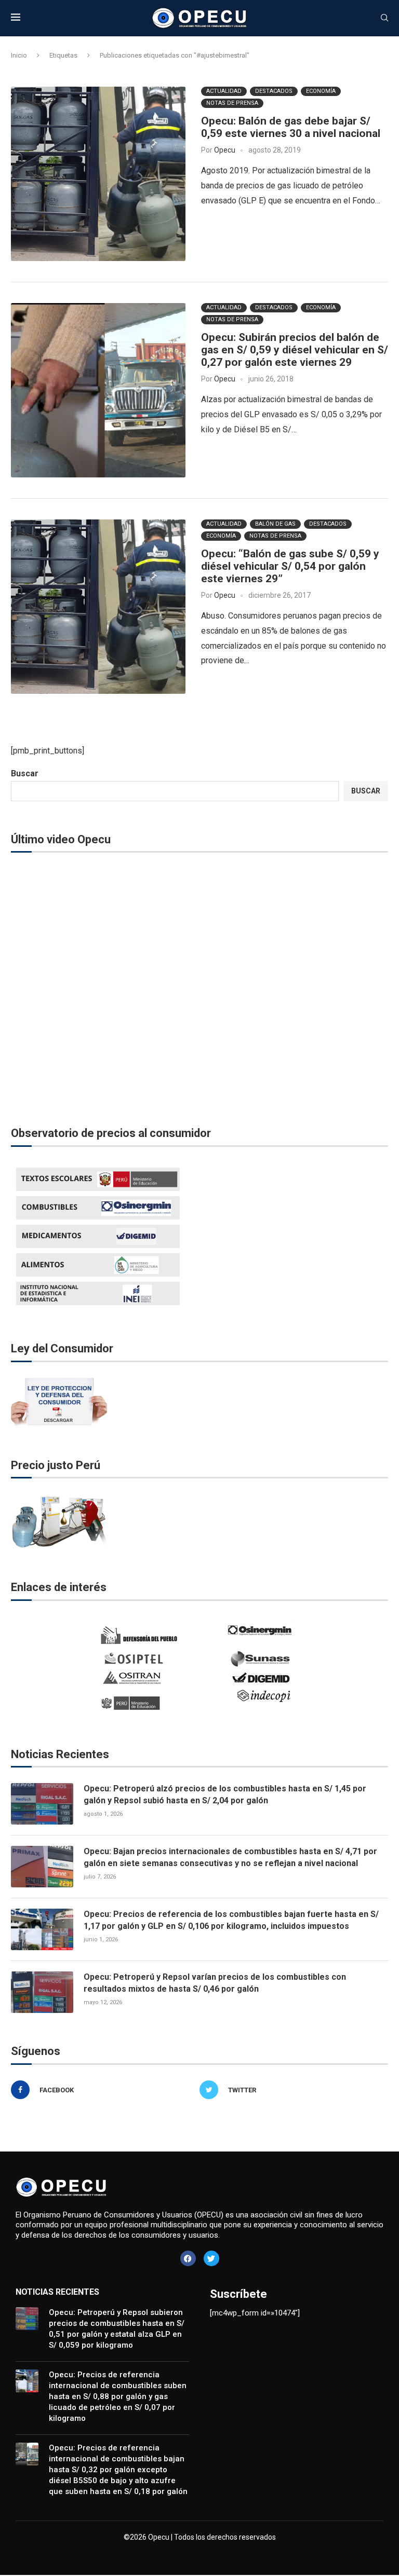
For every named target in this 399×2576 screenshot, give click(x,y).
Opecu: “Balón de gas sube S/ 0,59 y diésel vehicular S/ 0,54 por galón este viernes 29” (290, 566)
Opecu (225, 150)
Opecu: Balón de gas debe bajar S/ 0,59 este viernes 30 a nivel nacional (291, 127)
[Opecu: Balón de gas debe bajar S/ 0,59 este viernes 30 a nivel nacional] (98, 174)
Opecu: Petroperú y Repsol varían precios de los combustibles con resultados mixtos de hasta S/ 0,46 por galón (215, 1983)
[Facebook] (188, 2258)
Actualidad (224, 91)
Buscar (25, 773)
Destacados (274, 91)
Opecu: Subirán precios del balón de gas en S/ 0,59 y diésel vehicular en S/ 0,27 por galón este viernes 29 (295, 350)
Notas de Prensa (232, 103)
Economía (321, 91)
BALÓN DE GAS (275, 524)
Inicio (19, 55)
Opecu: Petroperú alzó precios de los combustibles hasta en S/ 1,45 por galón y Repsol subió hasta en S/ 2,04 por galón (225, 1794)
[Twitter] (211, 2258)
